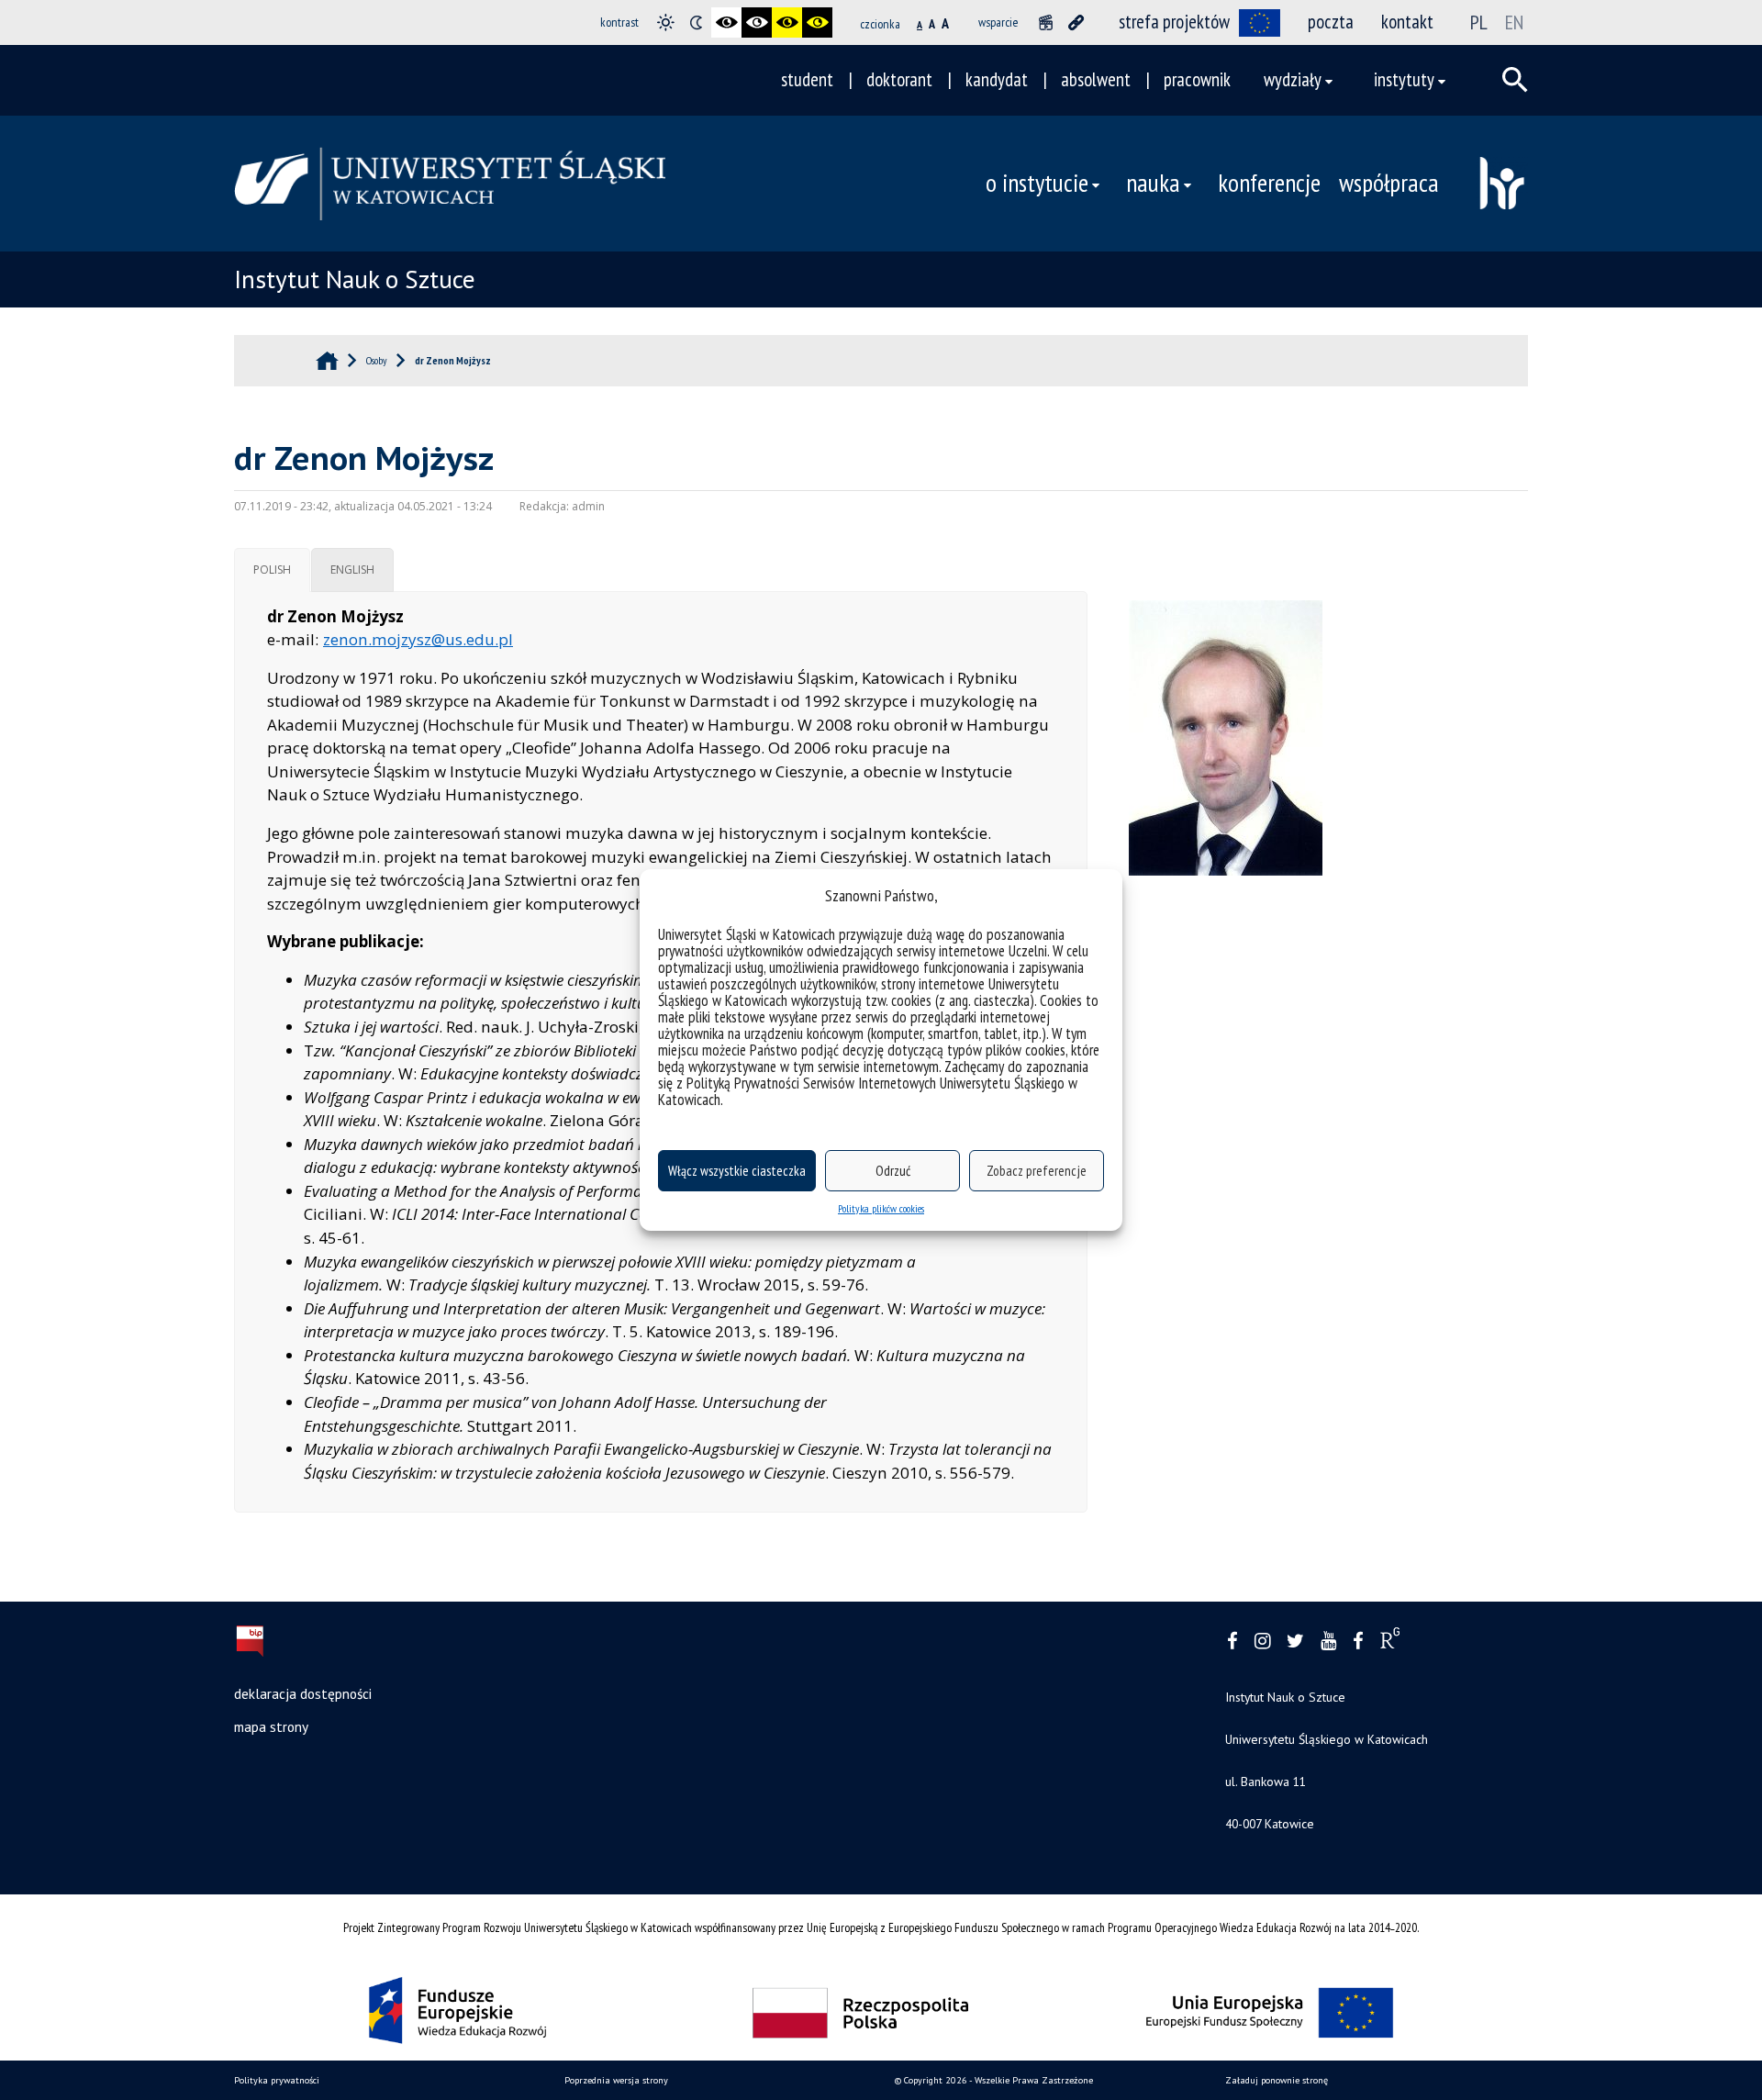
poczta (1331, 22)
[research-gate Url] (1390, 1642)
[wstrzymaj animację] (1046, 22)
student (807, 79)
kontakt (1407, 22)
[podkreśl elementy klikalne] (1076, 22)
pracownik (1197, 79)
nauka (1153, 183)
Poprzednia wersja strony (616, 2080)
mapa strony (271, 1726)
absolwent (1096, 79)
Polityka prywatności (277, 2080)
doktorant (899, 79)
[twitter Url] (1295, 1642)
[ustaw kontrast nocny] (696, 22)
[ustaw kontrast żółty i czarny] (817, 22)
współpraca (1389, 183)
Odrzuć (893, 1171)
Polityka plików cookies (881, 1208)
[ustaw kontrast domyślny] (666, 22)
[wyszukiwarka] (1515, 80)
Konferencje (1269, 183)
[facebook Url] (1232, 1642)
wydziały (1293, 79)
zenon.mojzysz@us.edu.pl (418, 639)
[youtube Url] (1328, 1642)
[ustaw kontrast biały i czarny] (757, 22)
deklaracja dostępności (303, 1693)
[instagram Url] (1262, 1642)
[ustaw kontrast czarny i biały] (726, 22)
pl (1479, 22)
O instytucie (1037, 183)
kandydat (997, 79)
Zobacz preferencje (1037, 1171)
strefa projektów (1174, 22)
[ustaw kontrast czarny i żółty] (787, 22)
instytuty (1404, 79)
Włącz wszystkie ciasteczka (737, 1171)
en (1514, 22)
